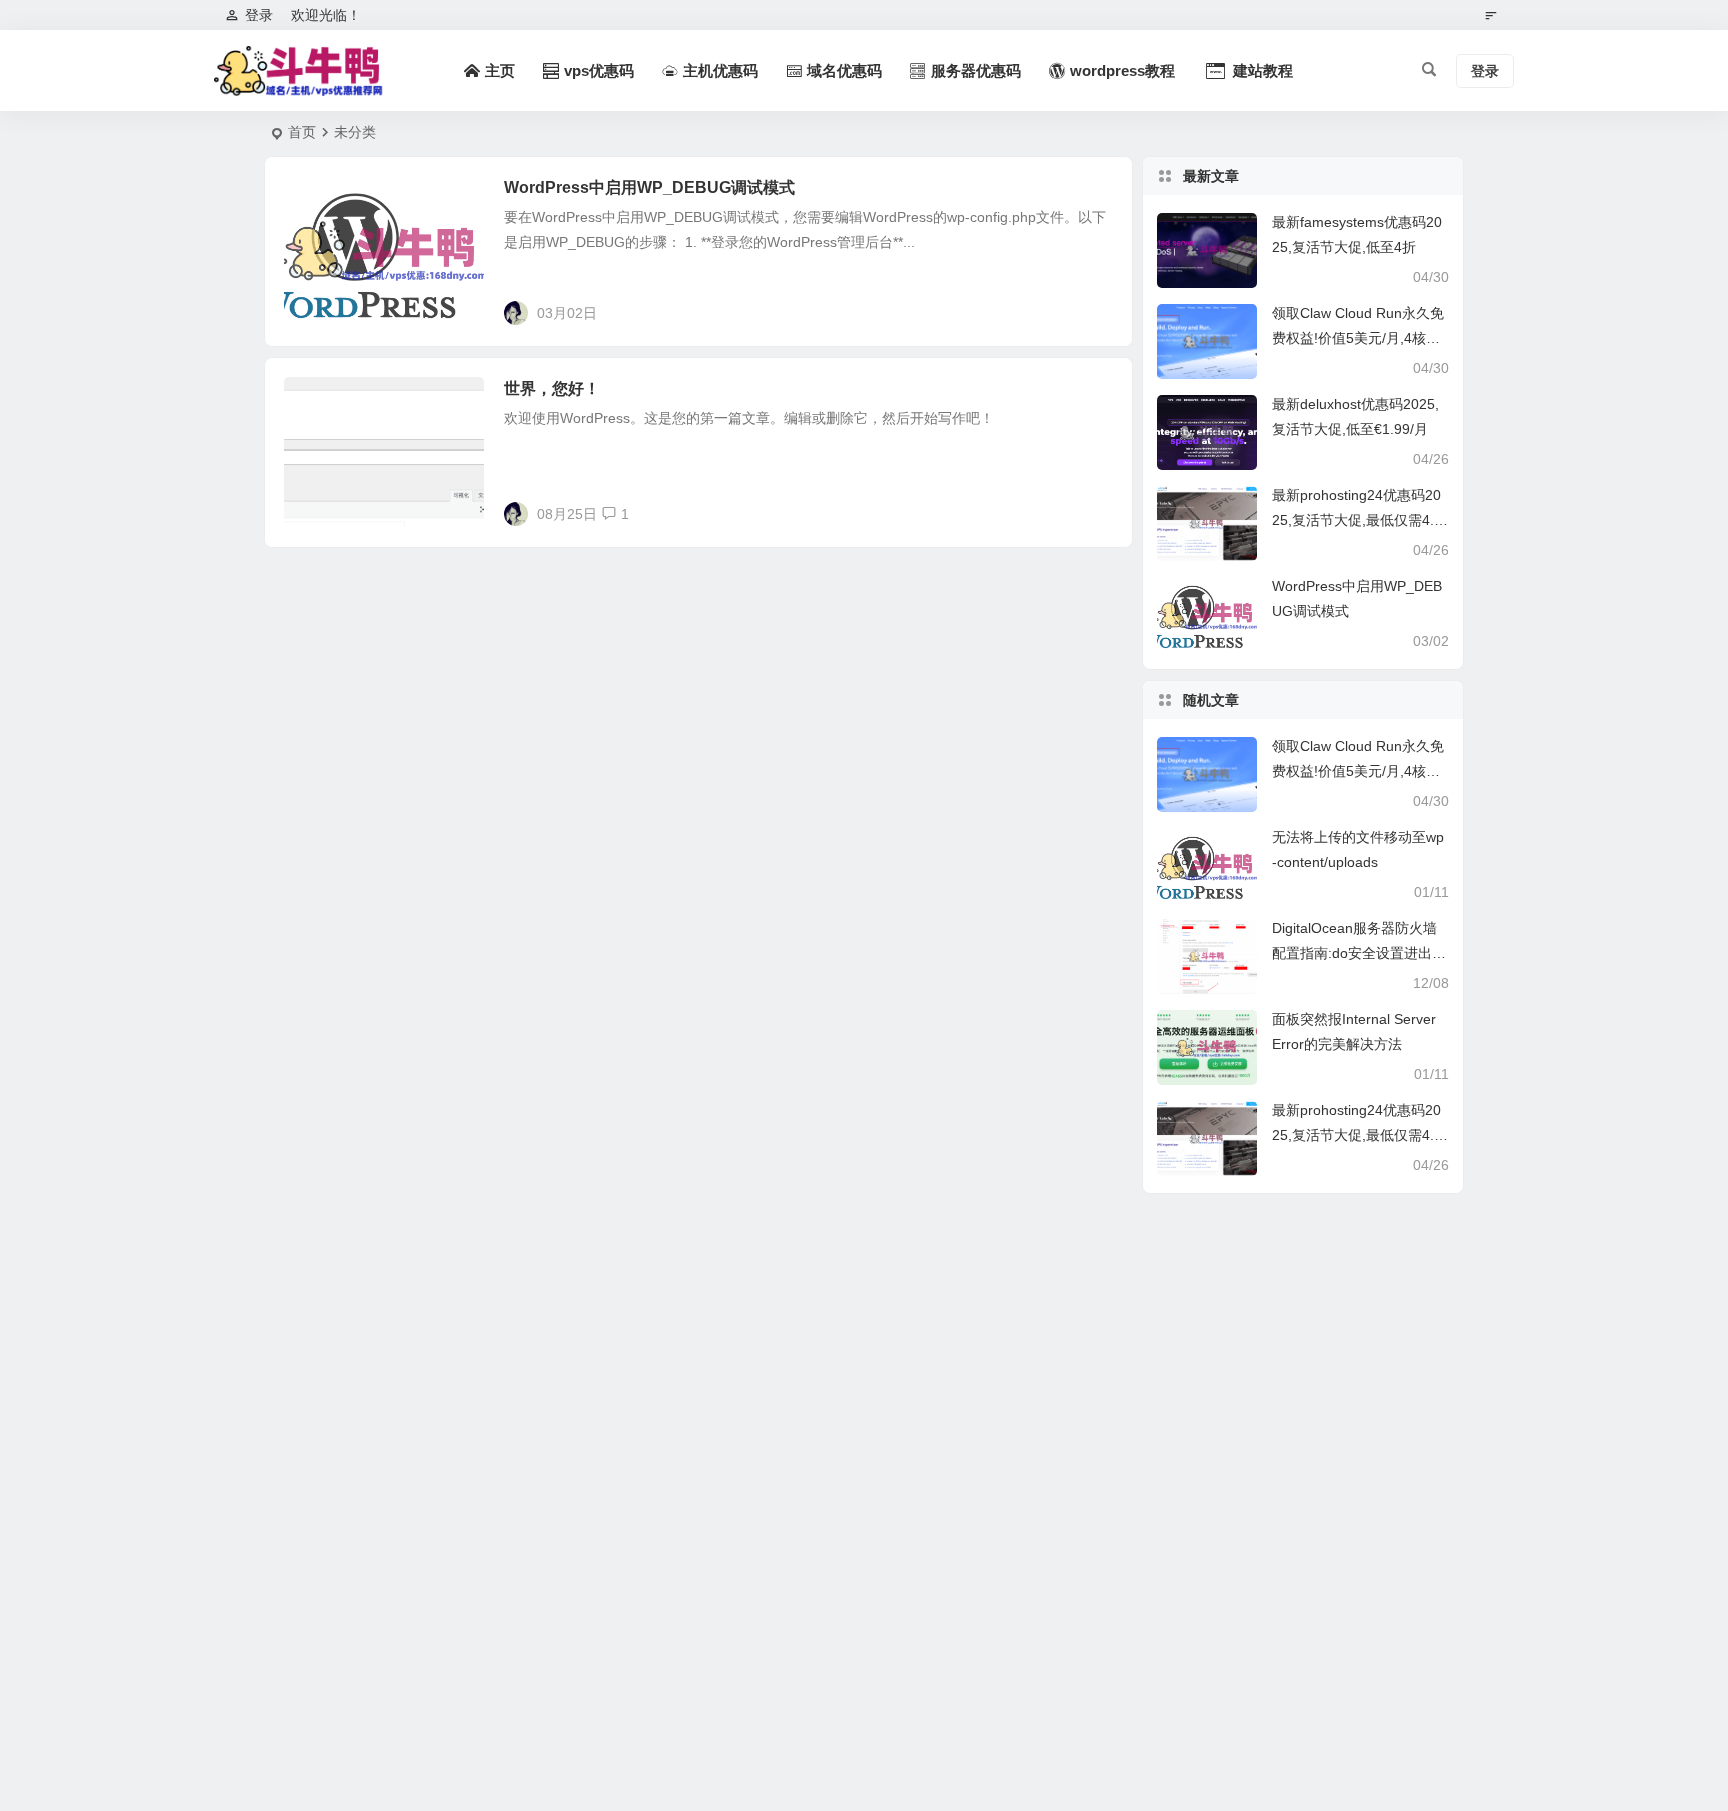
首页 (302, 132)
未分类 (320, 199)
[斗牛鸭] (299, 71)
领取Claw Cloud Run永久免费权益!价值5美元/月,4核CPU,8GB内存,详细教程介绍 (1358, 338)
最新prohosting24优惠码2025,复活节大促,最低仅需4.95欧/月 (1357, 520)
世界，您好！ (552, 388)
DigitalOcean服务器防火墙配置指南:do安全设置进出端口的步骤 (1359, 953)
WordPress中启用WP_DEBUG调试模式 (649, 187)
